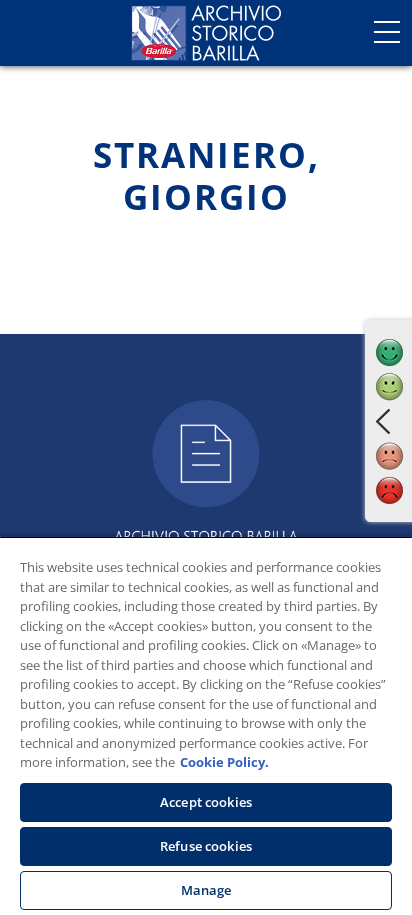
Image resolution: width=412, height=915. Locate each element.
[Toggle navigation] (387, 32)
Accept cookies (206, 802)
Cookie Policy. (224, 762)
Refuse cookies (206, 846)
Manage (206, 890)
